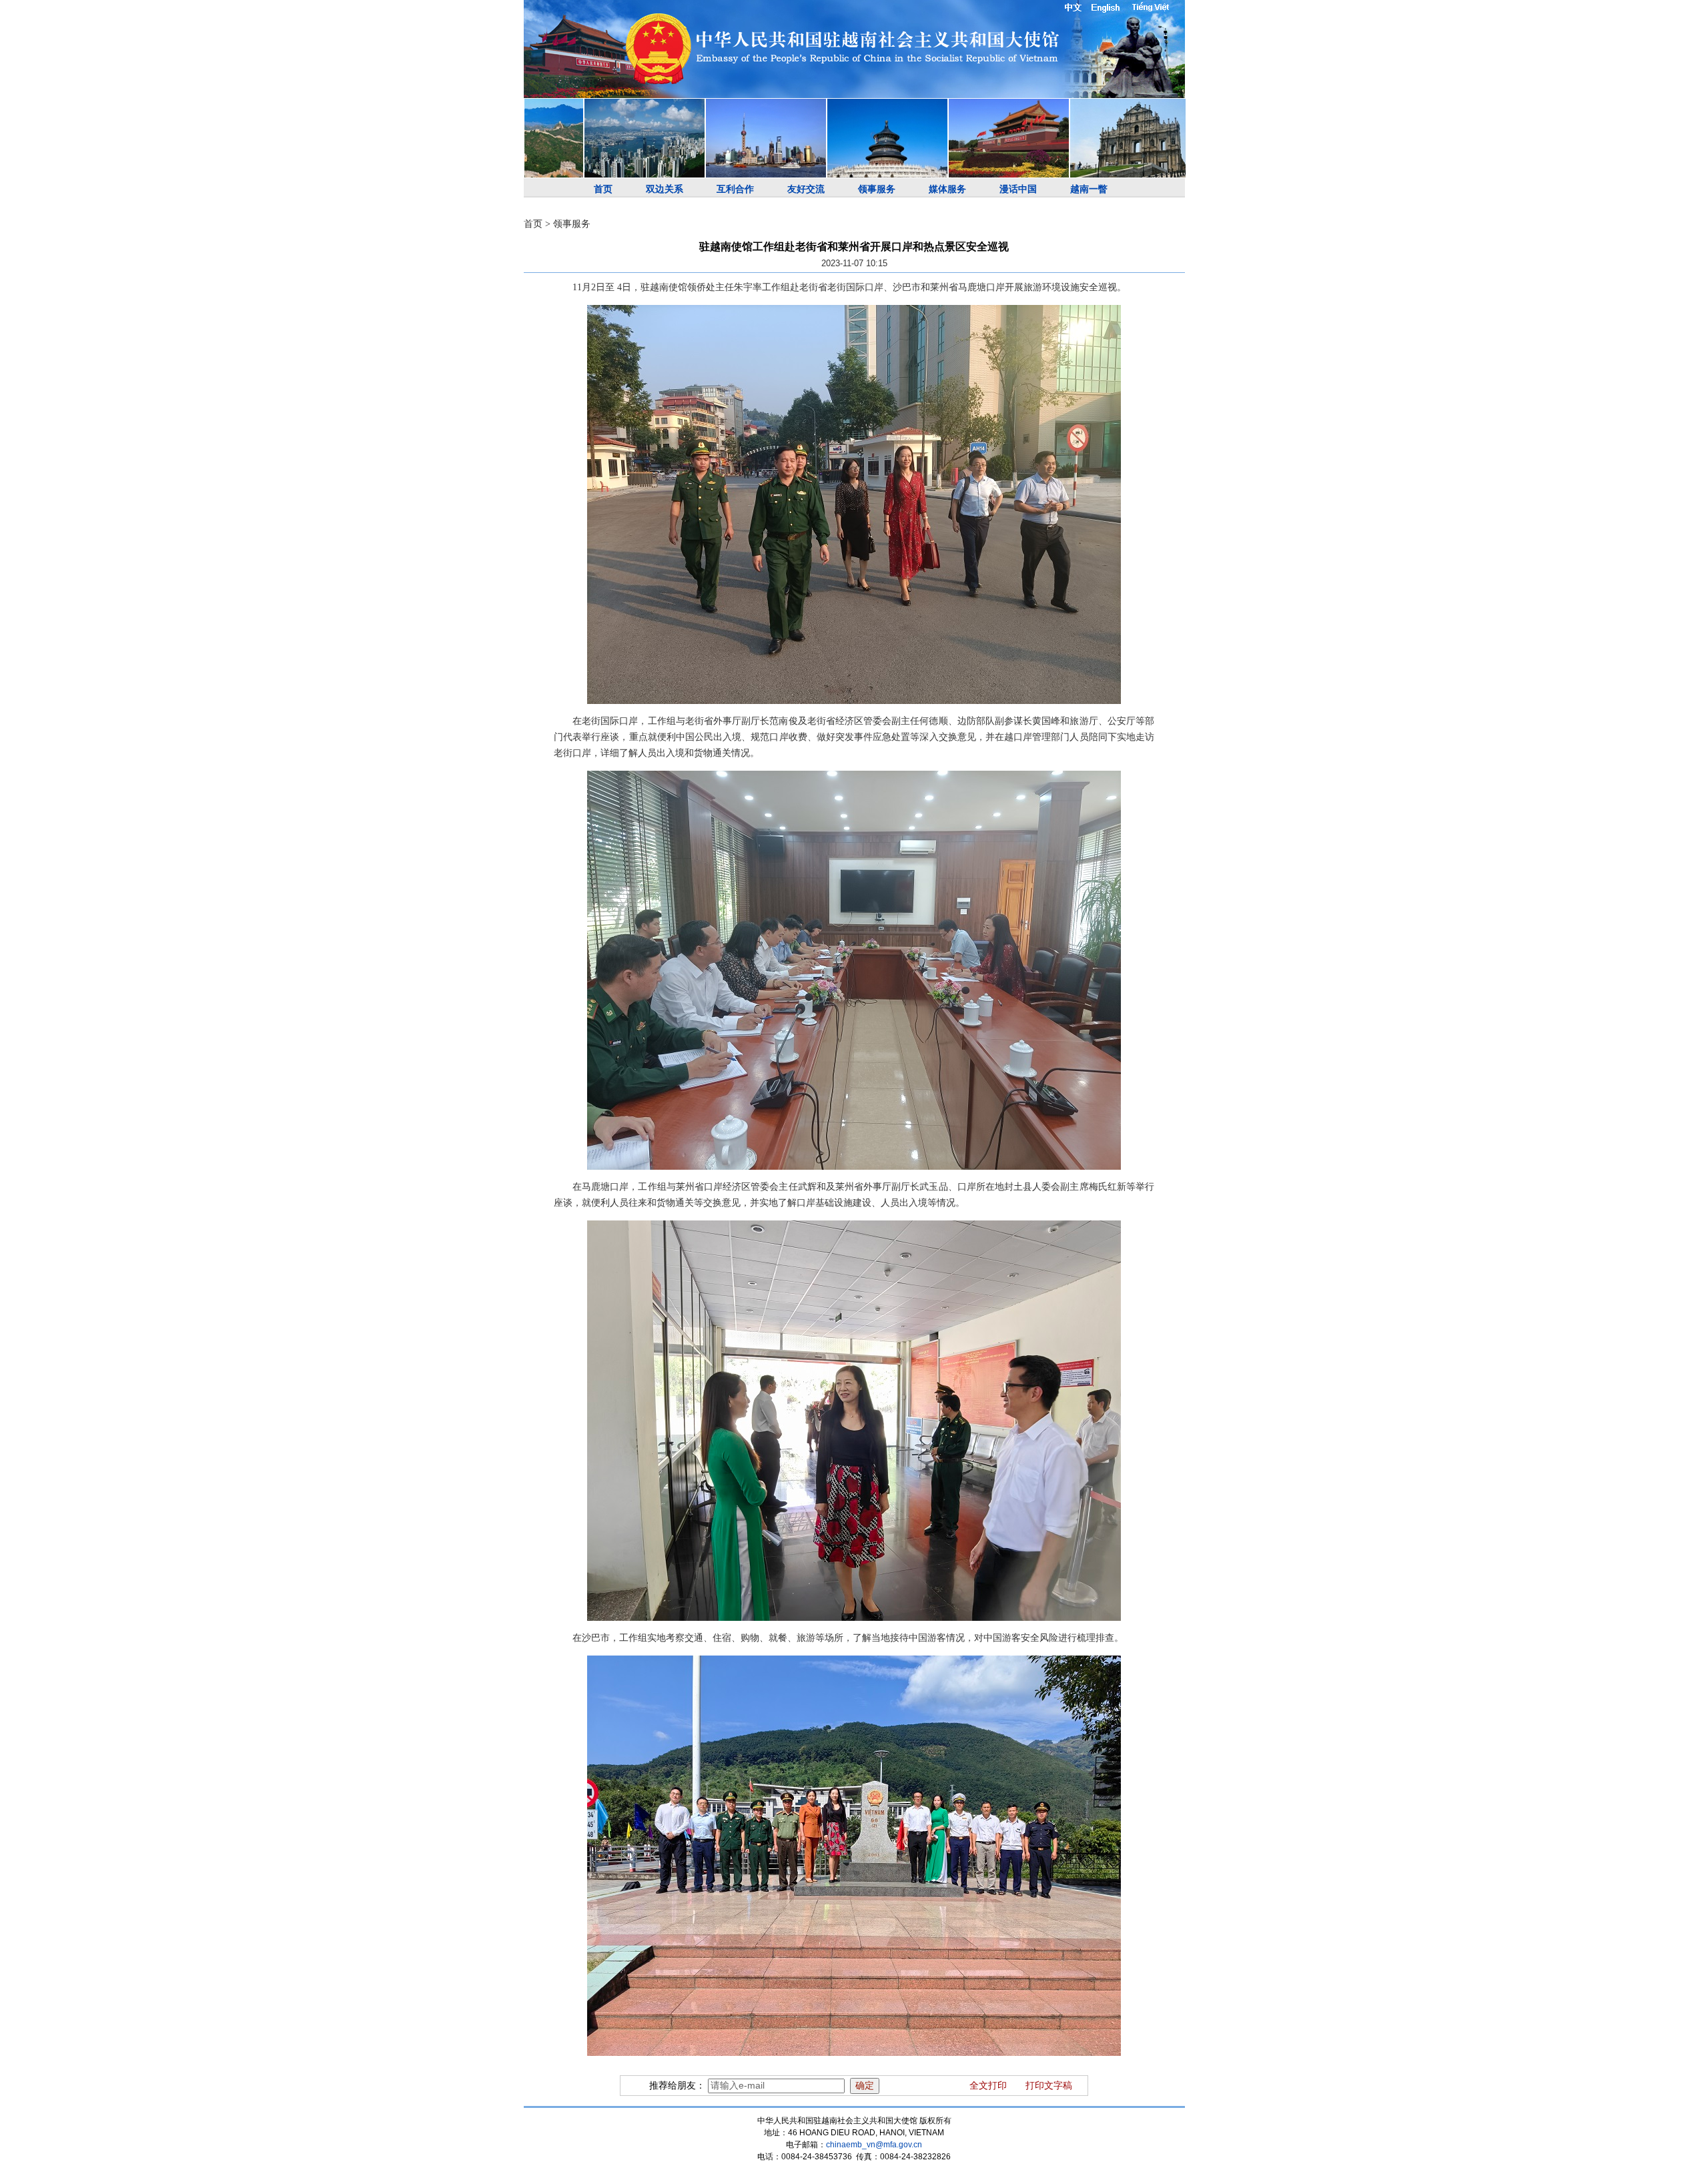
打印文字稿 (1049, 2086)
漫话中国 (1018, 189)
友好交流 (806, 189)
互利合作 (735, 189)
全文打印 (988, 2086)
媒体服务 (947, 189)
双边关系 (665, 189)
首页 (603, 189)
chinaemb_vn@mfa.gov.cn (874, 2145)
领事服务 (877, 189)
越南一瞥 (1089, 189)
